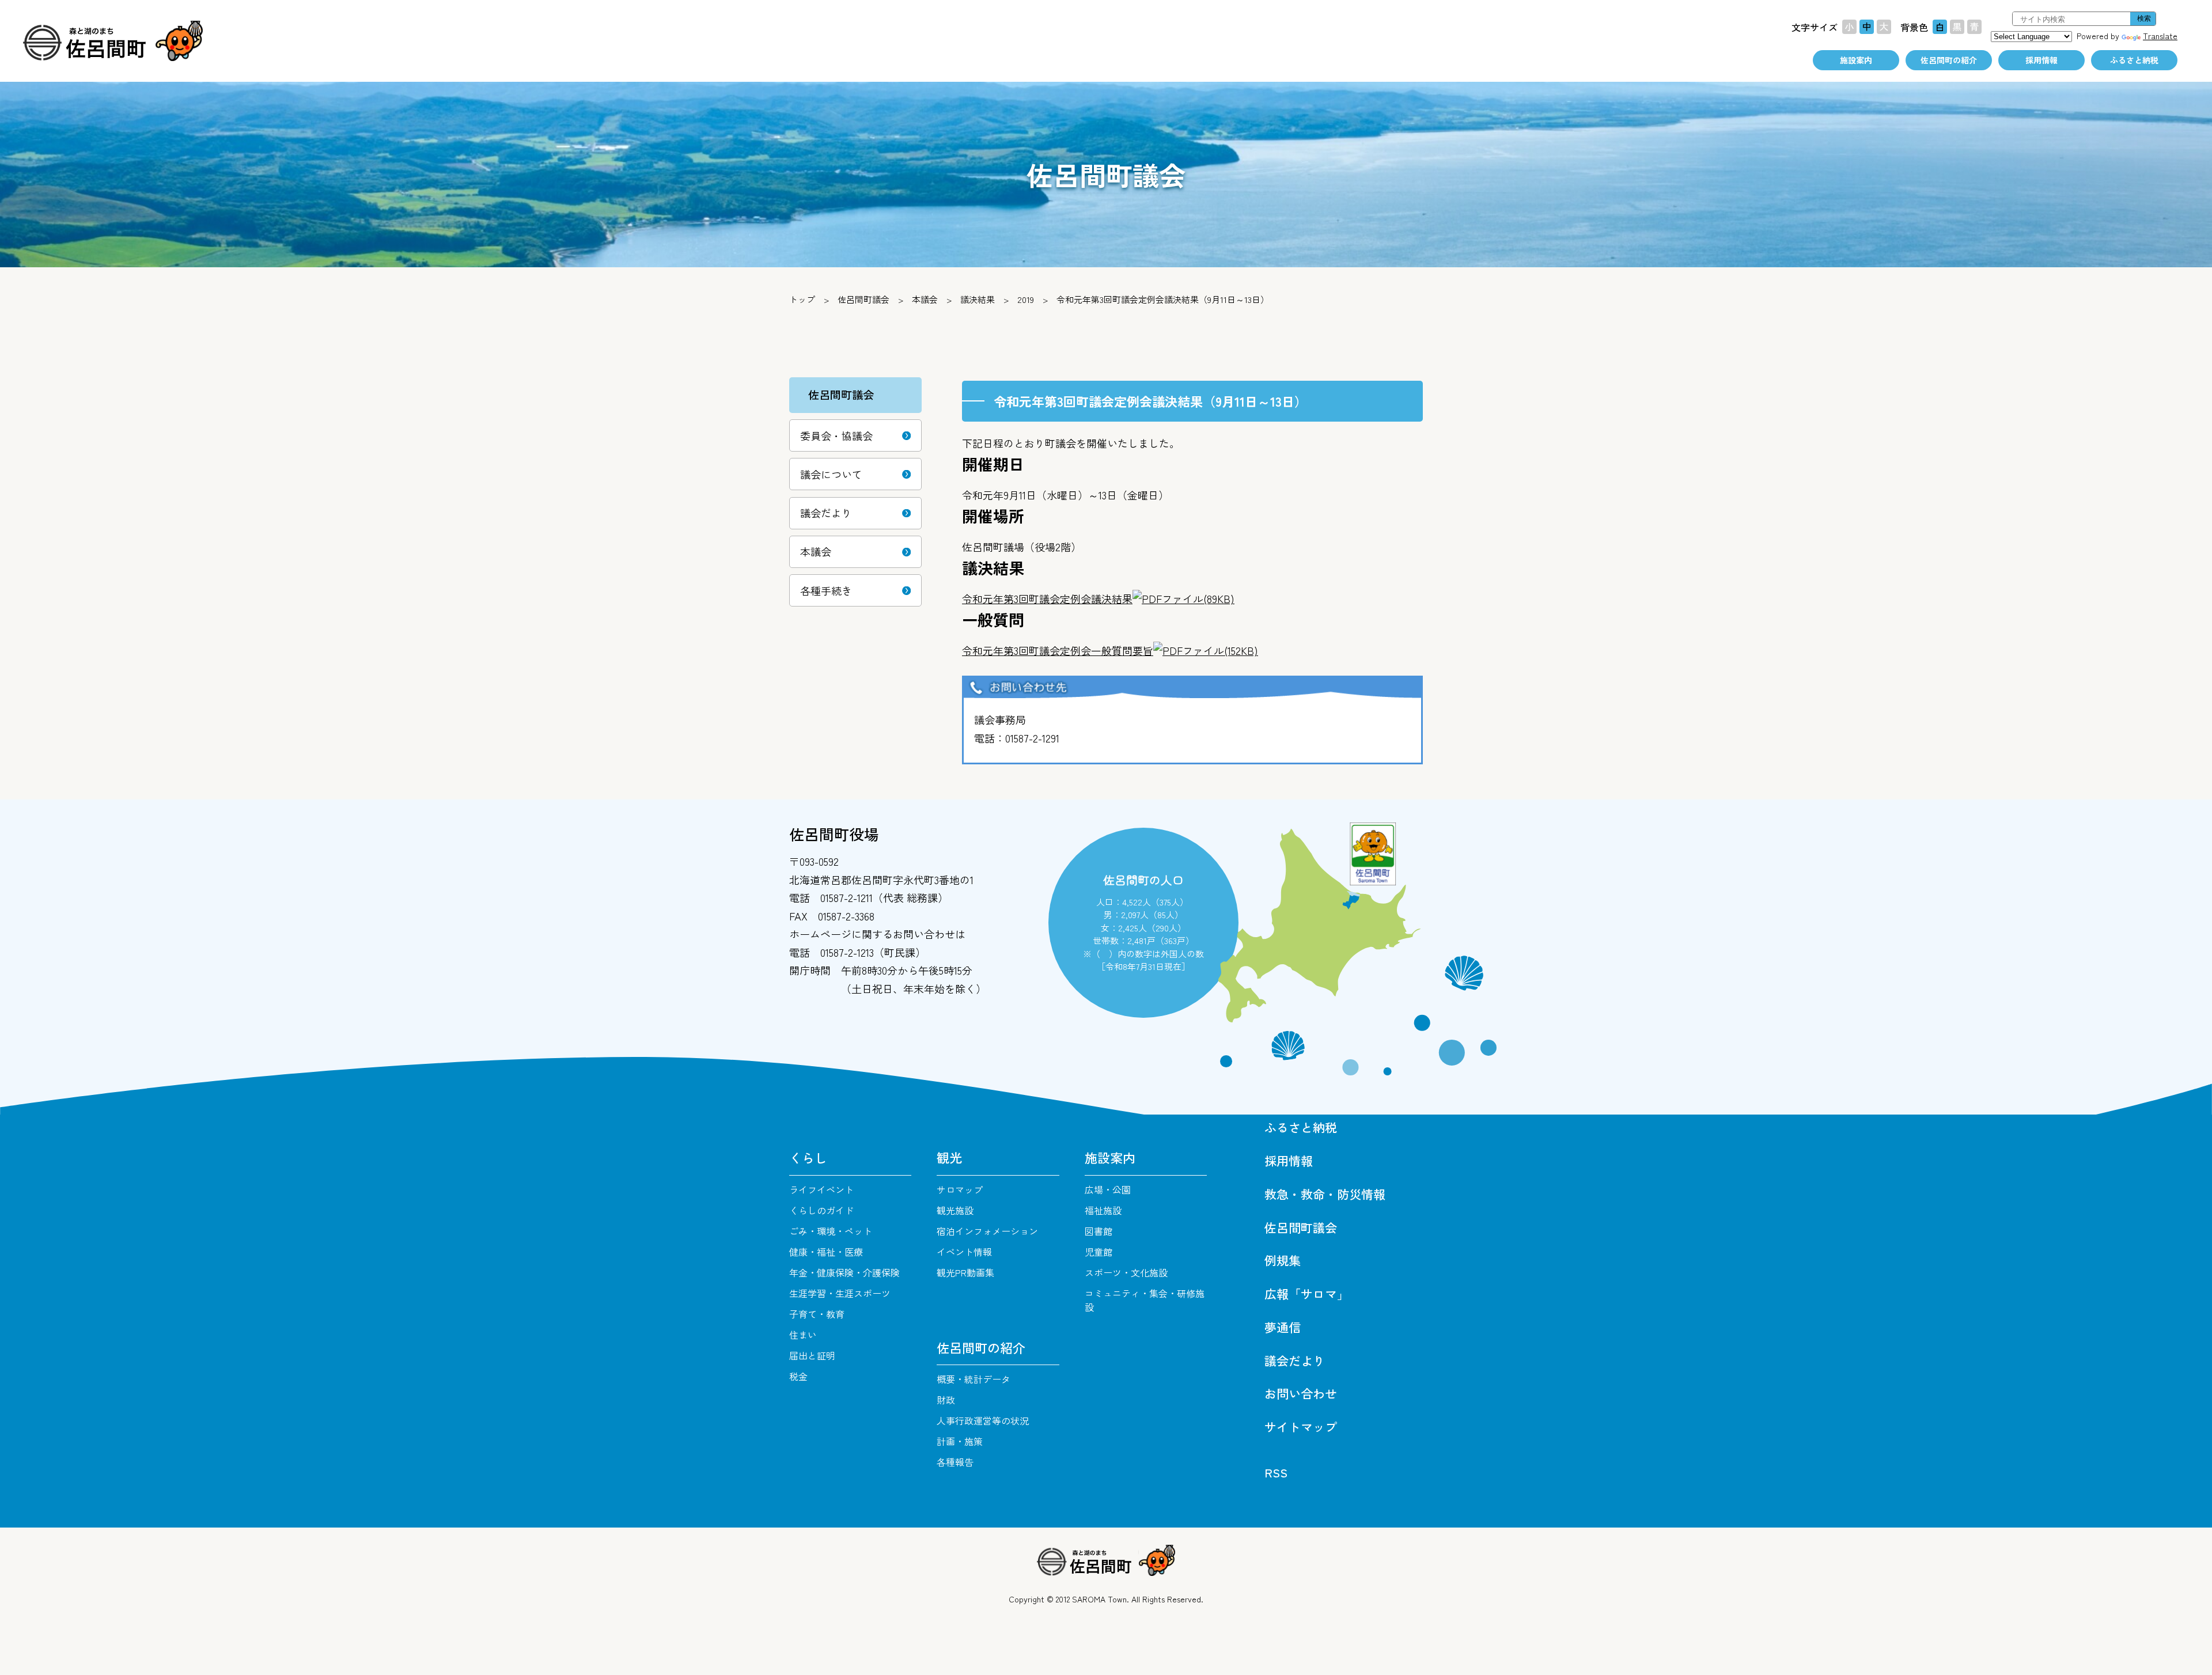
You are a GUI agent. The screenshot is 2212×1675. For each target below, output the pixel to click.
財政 (946, 1400)
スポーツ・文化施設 (1126, 1272)
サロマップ (960, 1189)
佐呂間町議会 (863, 299)
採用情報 (2041, 60)
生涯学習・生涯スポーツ (840, 1293)
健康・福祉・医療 (826, 1252)
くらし (808, 1157)
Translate (2160, 36)
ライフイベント (821, 1189)
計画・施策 (960, 1441)
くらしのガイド (821, 1210)
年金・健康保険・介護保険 (844, 1272)
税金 (798, 1376)
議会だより (826, 513)
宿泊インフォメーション (987, 1231)
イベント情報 (964, 1252)
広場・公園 (1108, 1189)
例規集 (1283, 1260)
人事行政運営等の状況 (983, 1420)
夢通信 (1283, 1327)
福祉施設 (1103, 1210)
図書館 (1099, 1231)
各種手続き (826, 590)
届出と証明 (812, 1355)
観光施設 (955, 1210)
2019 (1026, 299)
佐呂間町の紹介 (1949, 60)
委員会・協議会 (836, 435)
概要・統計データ (974, 1379)
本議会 (925, 299)
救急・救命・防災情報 (1325, 1194)
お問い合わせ (1301, 1393)
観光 (949, 1157)
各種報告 (955, 1462)
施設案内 (1856, 60)
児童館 (1099, 1252)
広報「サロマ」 (1307, 1294)
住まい (803, 1335)
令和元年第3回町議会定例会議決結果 (1098, 598)
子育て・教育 (817, 1314)
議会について (831, 474)
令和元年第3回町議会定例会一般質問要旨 (1110, 650)
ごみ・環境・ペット (831, 1231)
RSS (1276, 1472)
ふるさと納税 (2134, 60)
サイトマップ (1301, 1427)
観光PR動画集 (965, 1272)
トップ (802, 299)
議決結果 (978, 299)
